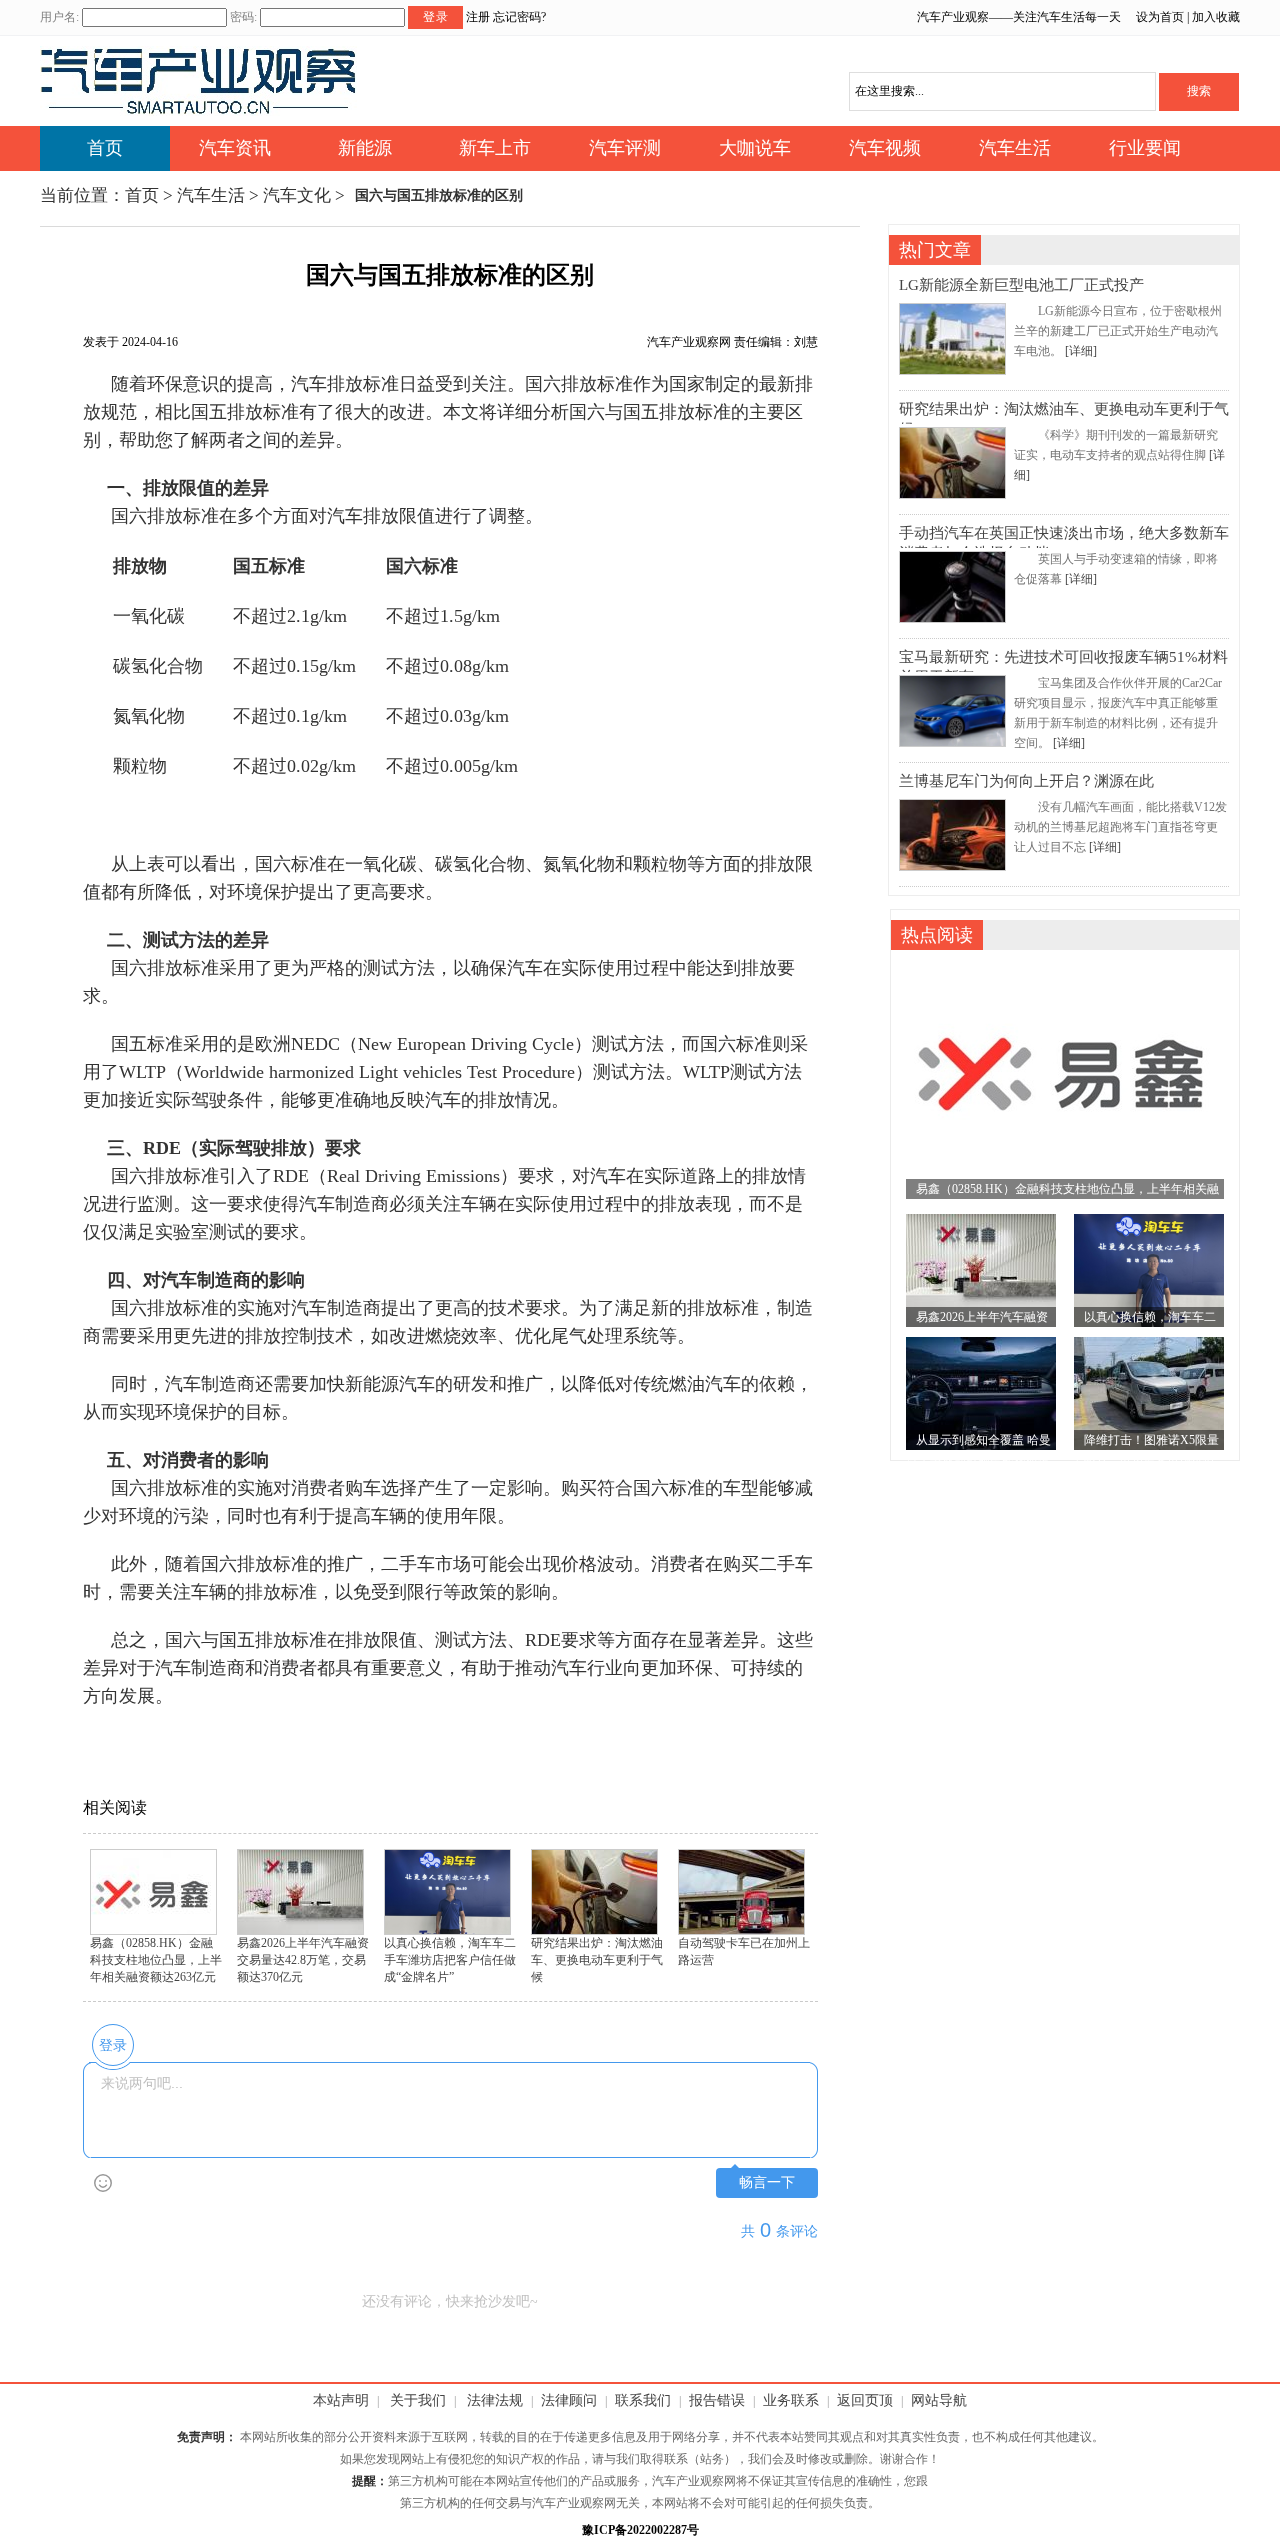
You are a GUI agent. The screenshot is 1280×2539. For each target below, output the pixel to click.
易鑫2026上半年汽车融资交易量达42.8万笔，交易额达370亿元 (303, 1960)
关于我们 (418, 2400)
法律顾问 (569, 2400)
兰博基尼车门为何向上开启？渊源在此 (1026, 781)
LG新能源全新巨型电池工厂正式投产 (1021, 285)
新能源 (365, 148)
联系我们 (643, 2400)
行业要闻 (1145, 148)
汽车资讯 (235, 148)
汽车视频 (885, 148)
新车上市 (495, 148)
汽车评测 (625, 148)
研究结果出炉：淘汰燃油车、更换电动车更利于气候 (597, 1960)
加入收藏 (1216, 17)
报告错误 (717, 2400)
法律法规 (495, 2400)
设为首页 (1160, 17)
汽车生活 (1015, 148)
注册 (478, 17)
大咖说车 (755, 148)
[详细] (1081, 351)
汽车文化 (297, 195)
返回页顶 (865, 2400)
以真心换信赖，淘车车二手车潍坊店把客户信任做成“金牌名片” (450, 1960)
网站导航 (939, 2400)
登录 (436, 17)
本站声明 (341, 2400)
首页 (105, 148)
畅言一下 (767, 2182)
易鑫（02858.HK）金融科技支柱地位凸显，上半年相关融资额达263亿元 (156, 1960)
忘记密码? (519, 17)
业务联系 (791, 2400)
